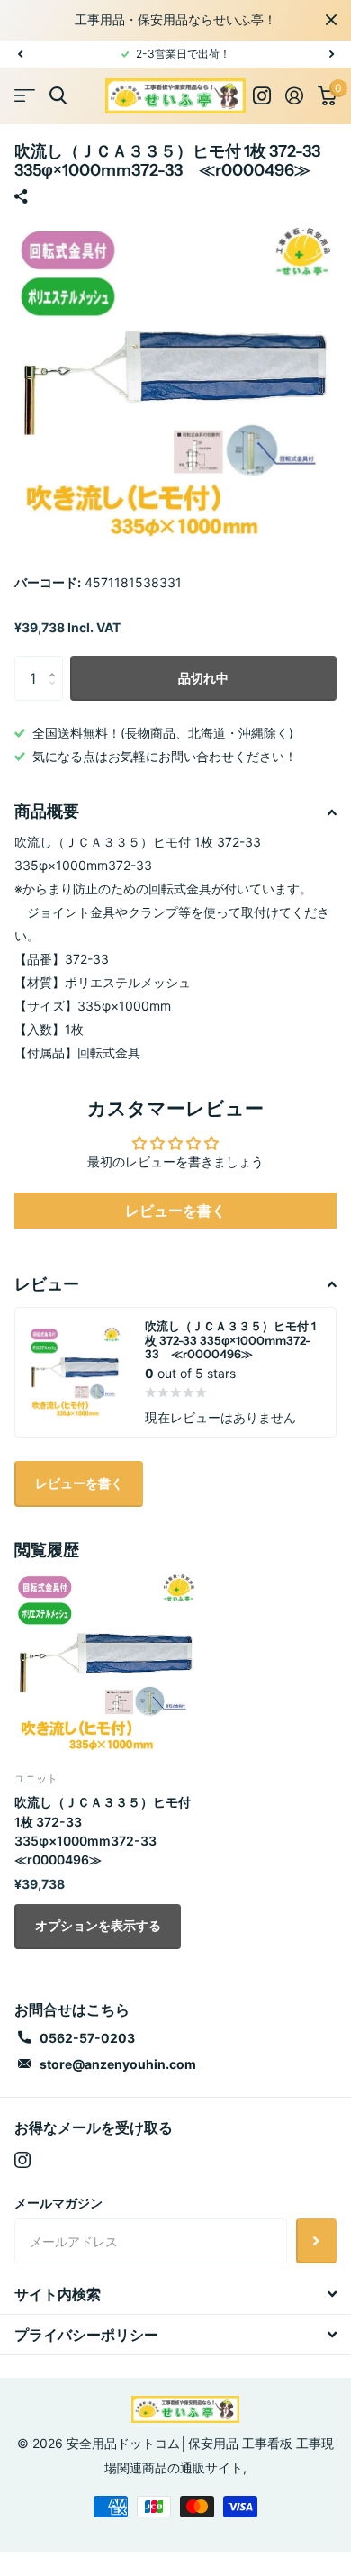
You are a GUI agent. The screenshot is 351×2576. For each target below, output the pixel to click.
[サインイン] (294, 95)
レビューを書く (175, 1211)
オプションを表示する (98, 1925)
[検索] (58, 96)
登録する (316, 2241)
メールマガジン (58, 2203)
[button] (20, 54)
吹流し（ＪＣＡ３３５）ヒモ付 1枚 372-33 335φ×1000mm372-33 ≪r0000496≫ (103, 1831)
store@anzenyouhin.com (118, 2064)
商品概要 (47, 812)
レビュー (47, 1284)
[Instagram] (22, 2160)
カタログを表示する (25, 96)
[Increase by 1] (56, 662)
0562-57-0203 (87, 2038)
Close (331, 20)
